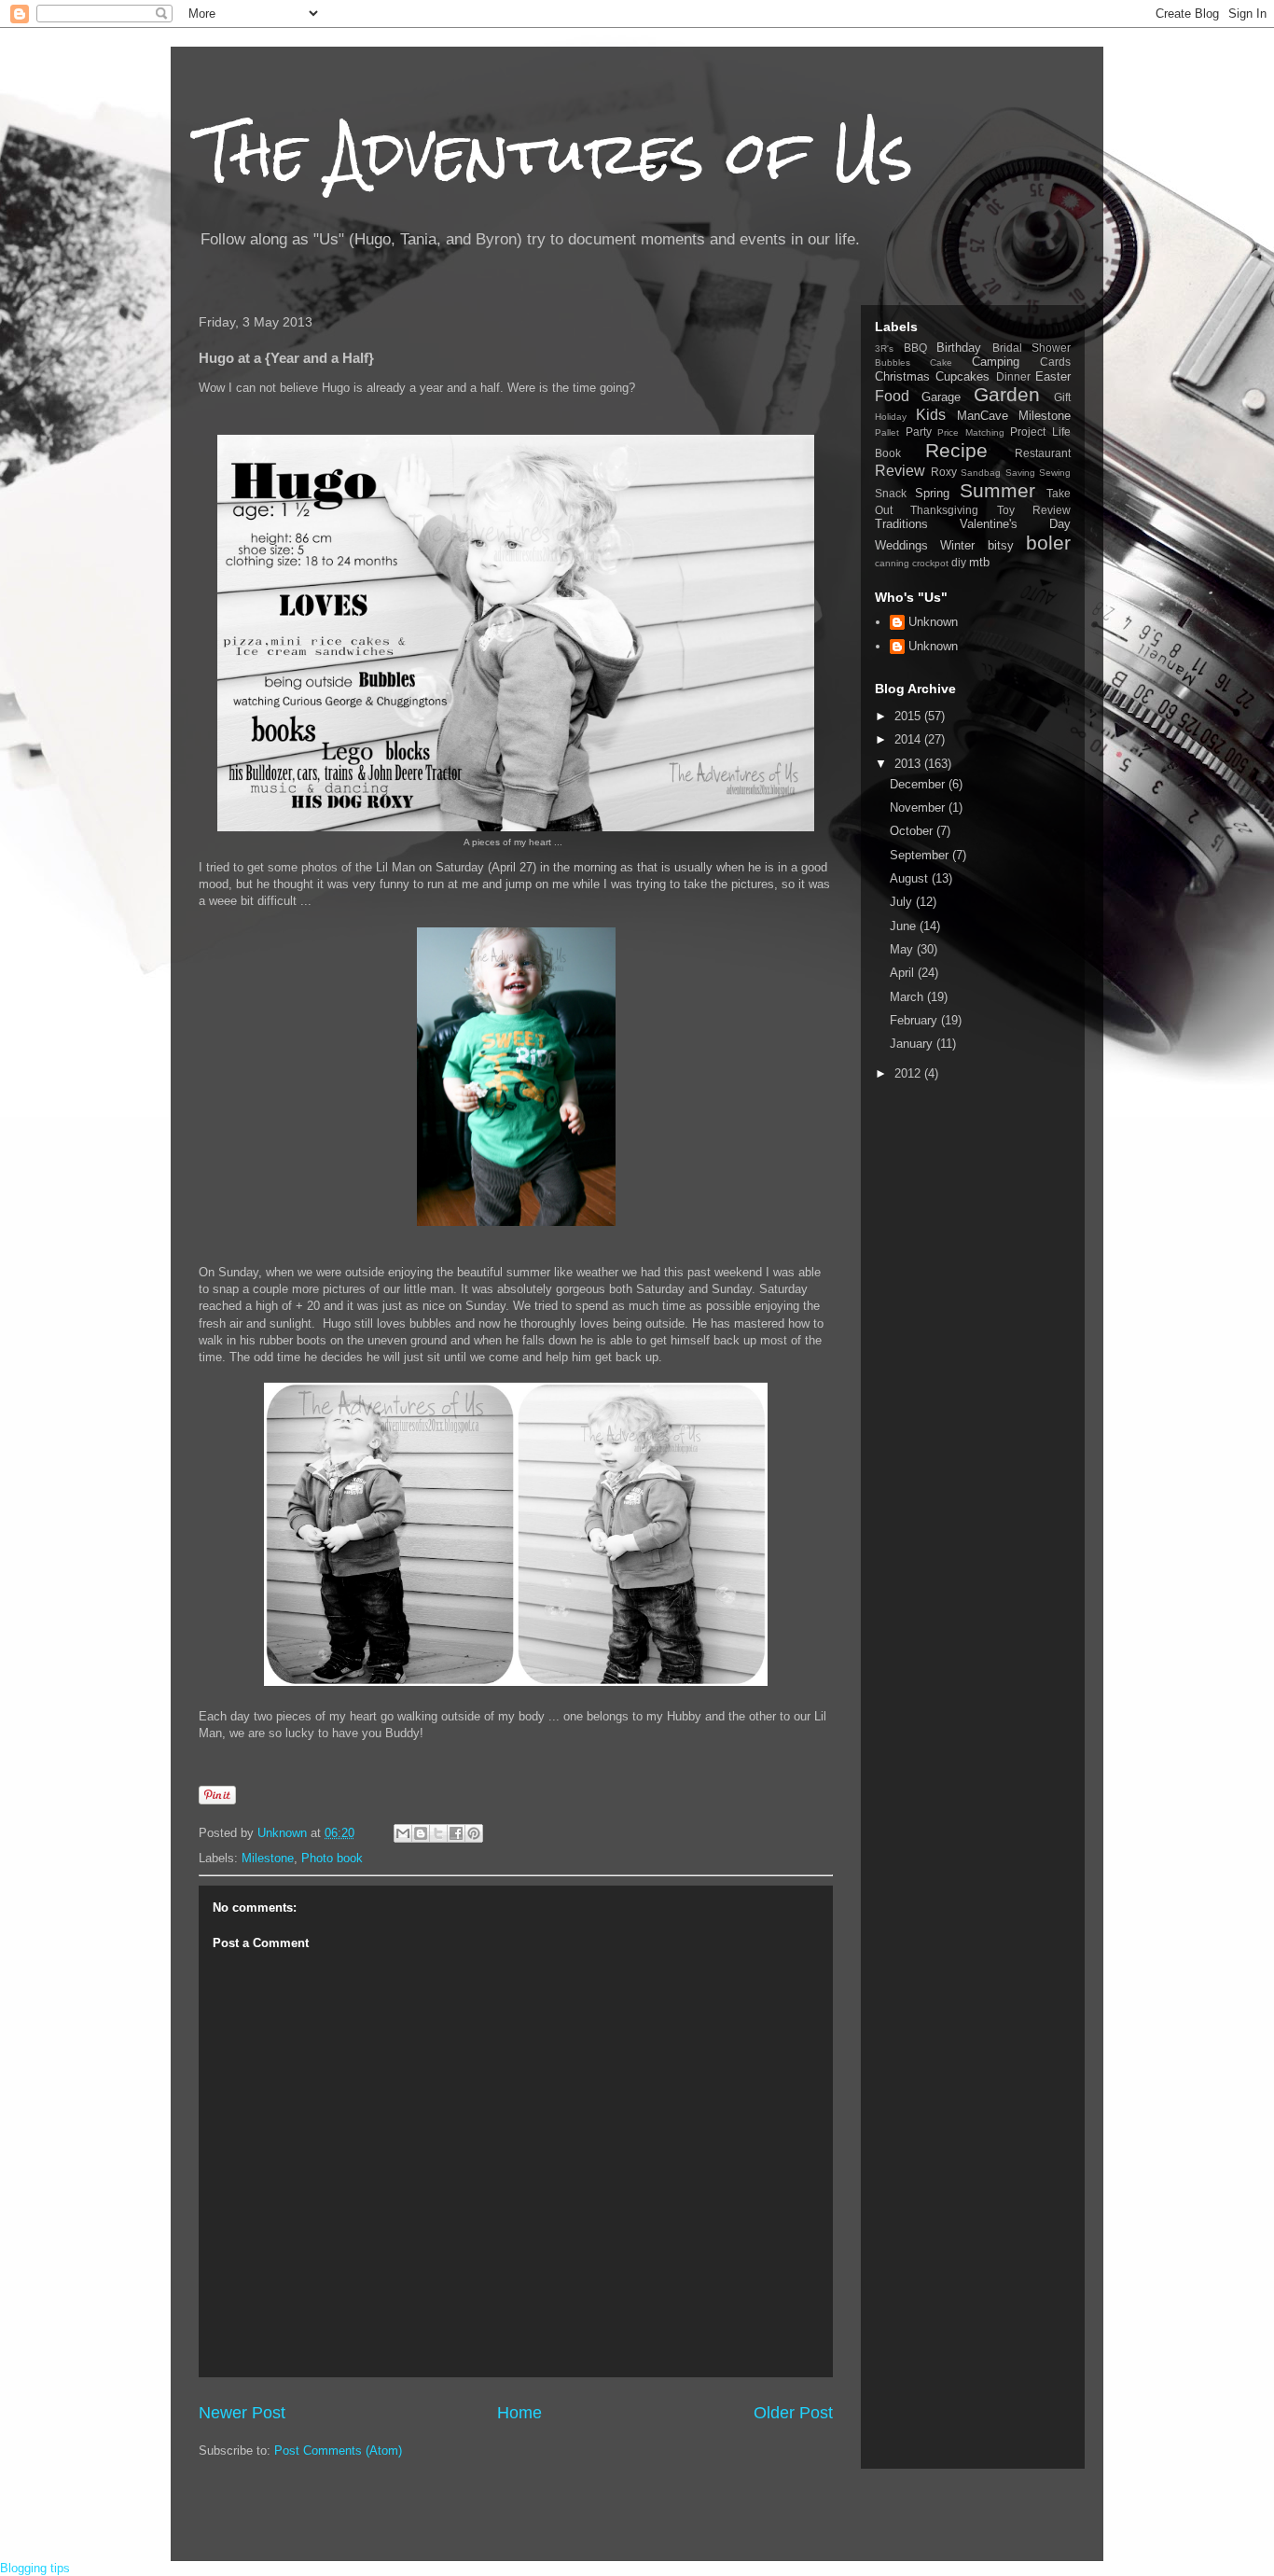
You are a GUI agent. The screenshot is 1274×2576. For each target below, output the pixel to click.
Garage (941, 397)
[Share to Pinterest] (474, 1833)
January (913, 1044)
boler (1048, 543)
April (904, 973)
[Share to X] (438, 1833)
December (919, 784)
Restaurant (1043, 453)
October (913, 831)
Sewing (1055, 473)
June (905, 926)
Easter (1053, 376)
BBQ (915, 348)
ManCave (983, 416)
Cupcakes (962, 376)
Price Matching (971, 432)
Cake (941, 362)
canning (892, 563)
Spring (932, 493)
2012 (909, 1073)
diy (959, 562)
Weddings (901, 545)
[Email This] (403, 1833)
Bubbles (893, 362)
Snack (891, 493)
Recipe (956, 450)
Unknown (933, 622)
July (903, 902)
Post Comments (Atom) (338, 2451)
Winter (957, 545)
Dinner (1013, 376)
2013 (909, 764)
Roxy (944, 472)
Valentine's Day (1015, 524)
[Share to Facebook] (456, 1833)
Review (900, 471)
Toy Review (1034, 510)
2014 (909, 739)
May (903, 949)
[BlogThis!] (421, 1833)
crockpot (930, 563)
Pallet (887, 432)
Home (519, 2413)
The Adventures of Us (556, 153)
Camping (996, 362)
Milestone (268, 1858)
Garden (1007, 394)
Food (892, 396)
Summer (997, 490)
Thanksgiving (944, 510)
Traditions (901, 524)
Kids (931, 415)
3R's (884, 348)
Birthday (959, 348)
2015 (909, 716)
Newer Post (242, 2413)
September (921, 855)
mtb (979, 562)
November (919, 808)
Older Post (793, 2413)
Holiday (891, 417)
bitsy (1001, 545)
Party (919, 432)
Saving (1020, 473)
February (915, 1020)
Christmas (902, 376)
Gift (1062, 397)
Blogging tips (35, 2568)
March (908, 997)
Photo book (332, 1858)
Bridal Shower (1032, 348)
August (911, 878)
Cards (1055, 362)
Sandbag (981, 473)
